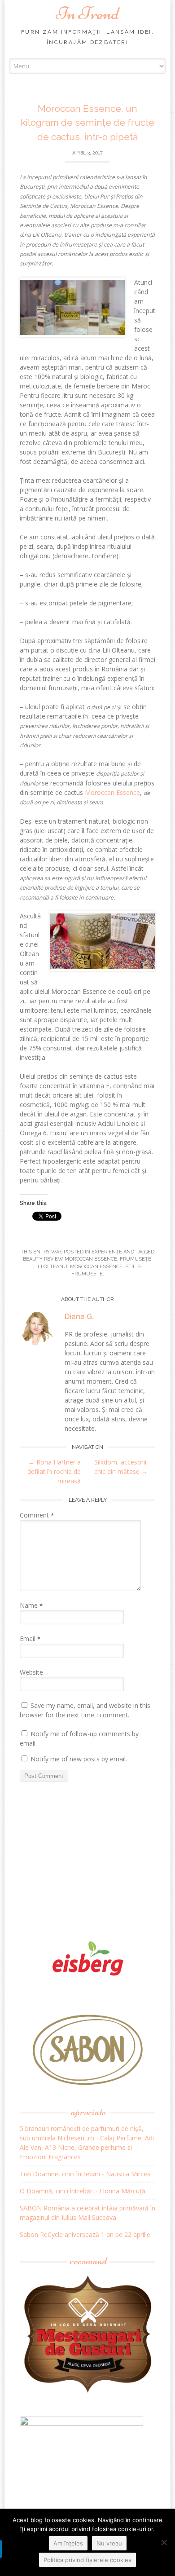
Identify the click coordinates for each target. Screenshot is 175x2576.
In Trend (87, 13)
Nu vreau (109, 2543)
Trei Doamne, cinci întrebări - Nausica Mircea (85, 2174)
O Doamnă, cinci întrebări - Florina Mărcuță (83, 2191)
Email (30, 1639)
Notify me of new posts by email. (79, 1759)
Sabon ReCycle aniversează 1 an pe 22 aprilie (85, 2234)
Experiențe (107, 1252)
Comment (37, 1515)
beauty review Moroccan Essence (70, 1259)
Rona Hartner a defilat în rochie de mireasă (54, 1471)
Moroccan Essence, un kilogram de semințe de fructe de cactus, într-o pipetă (87, 123)
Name (31, 1605)
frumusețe (136, 1259)
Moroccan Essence (112, 792)
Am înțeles (68, 2543)
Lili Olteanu (50, 1267)
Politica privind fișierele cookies (87, 2560)
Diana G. (79, 1317)
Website (31, 1672)
